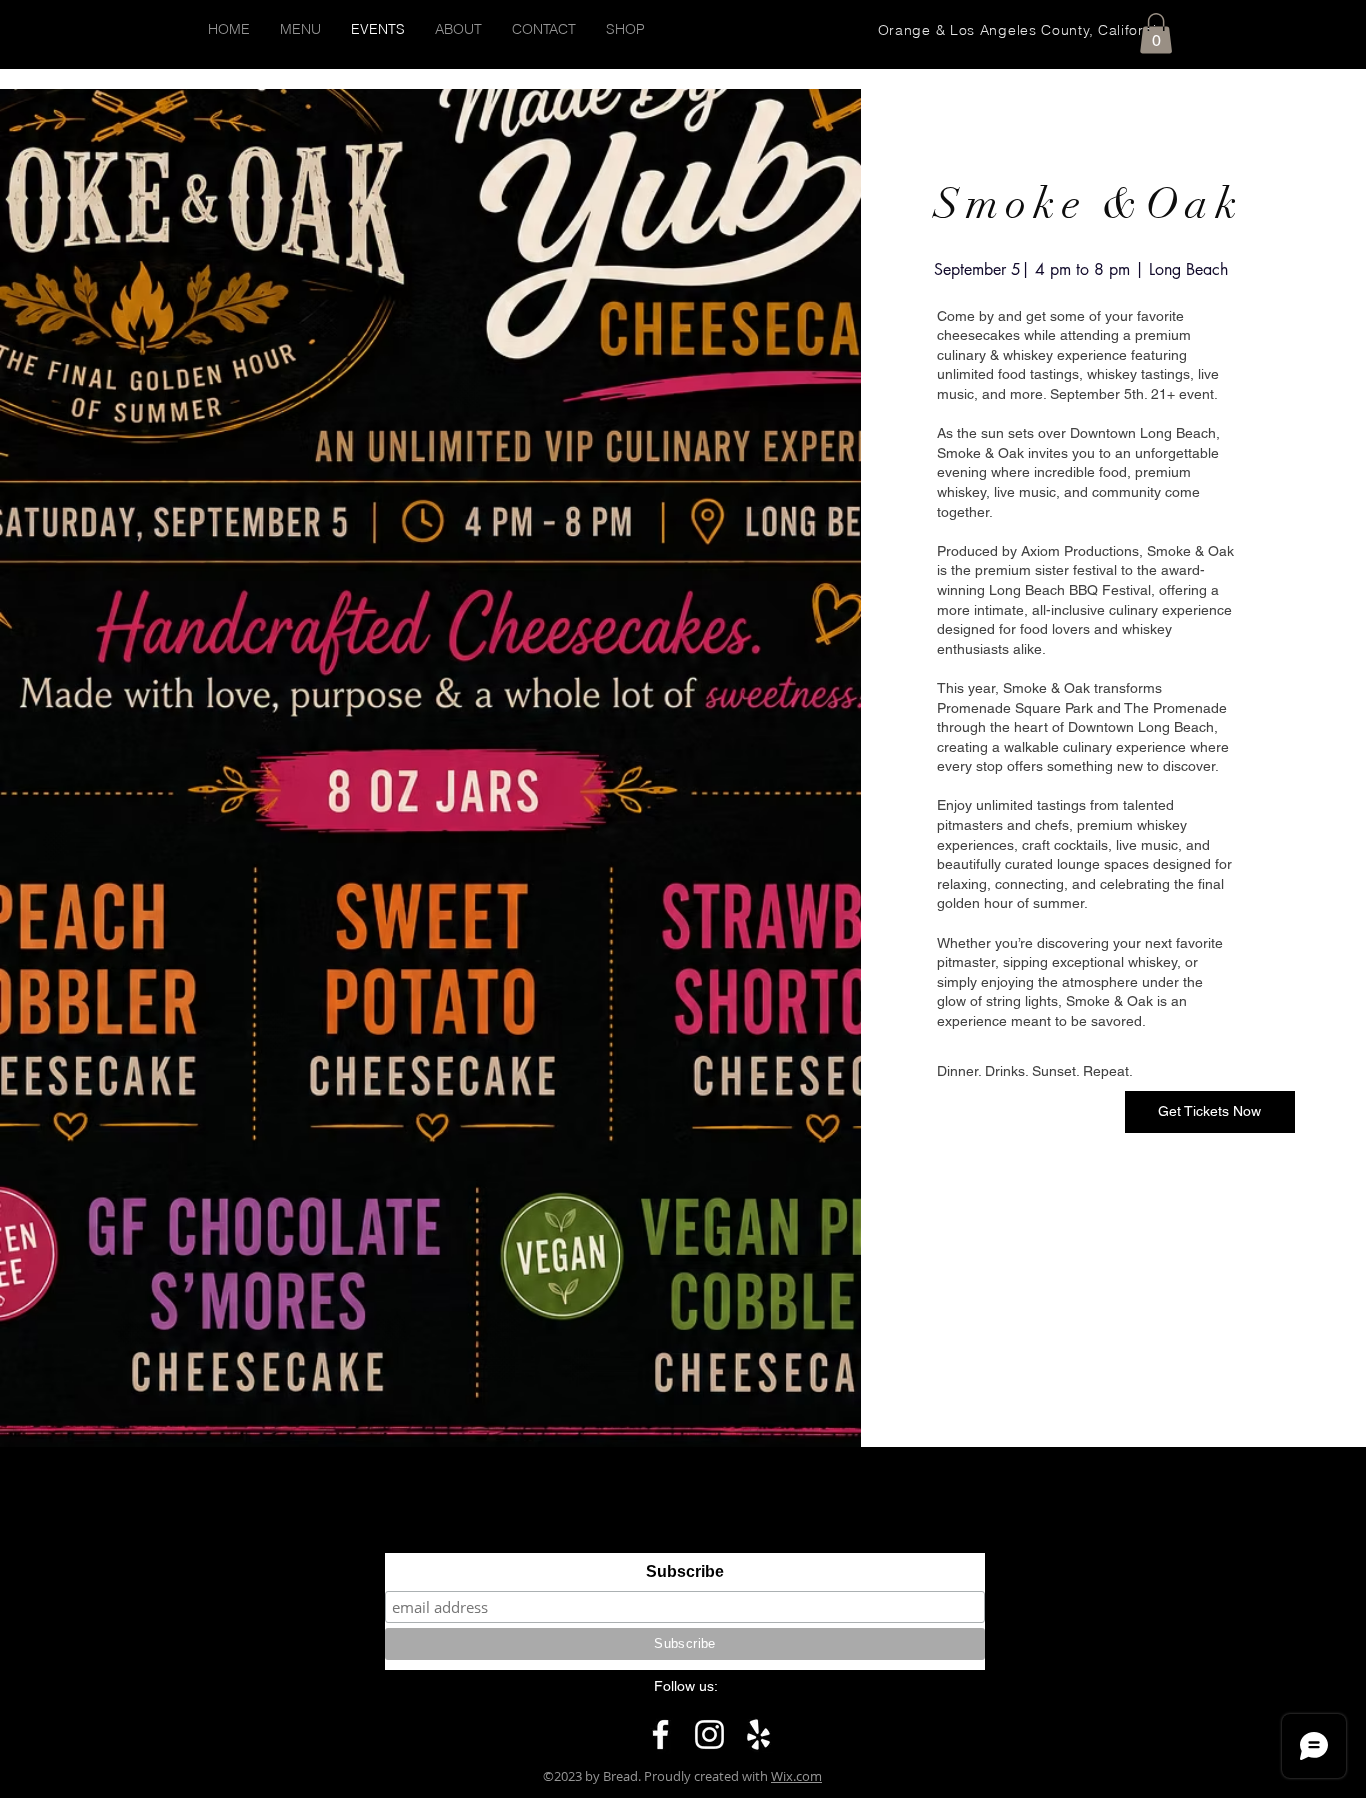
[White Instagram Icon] (709, 1734)
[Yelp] (758, 1734)
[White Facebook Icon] (660, 1734)
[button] (1156, 33)
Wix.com (796, 1776)
